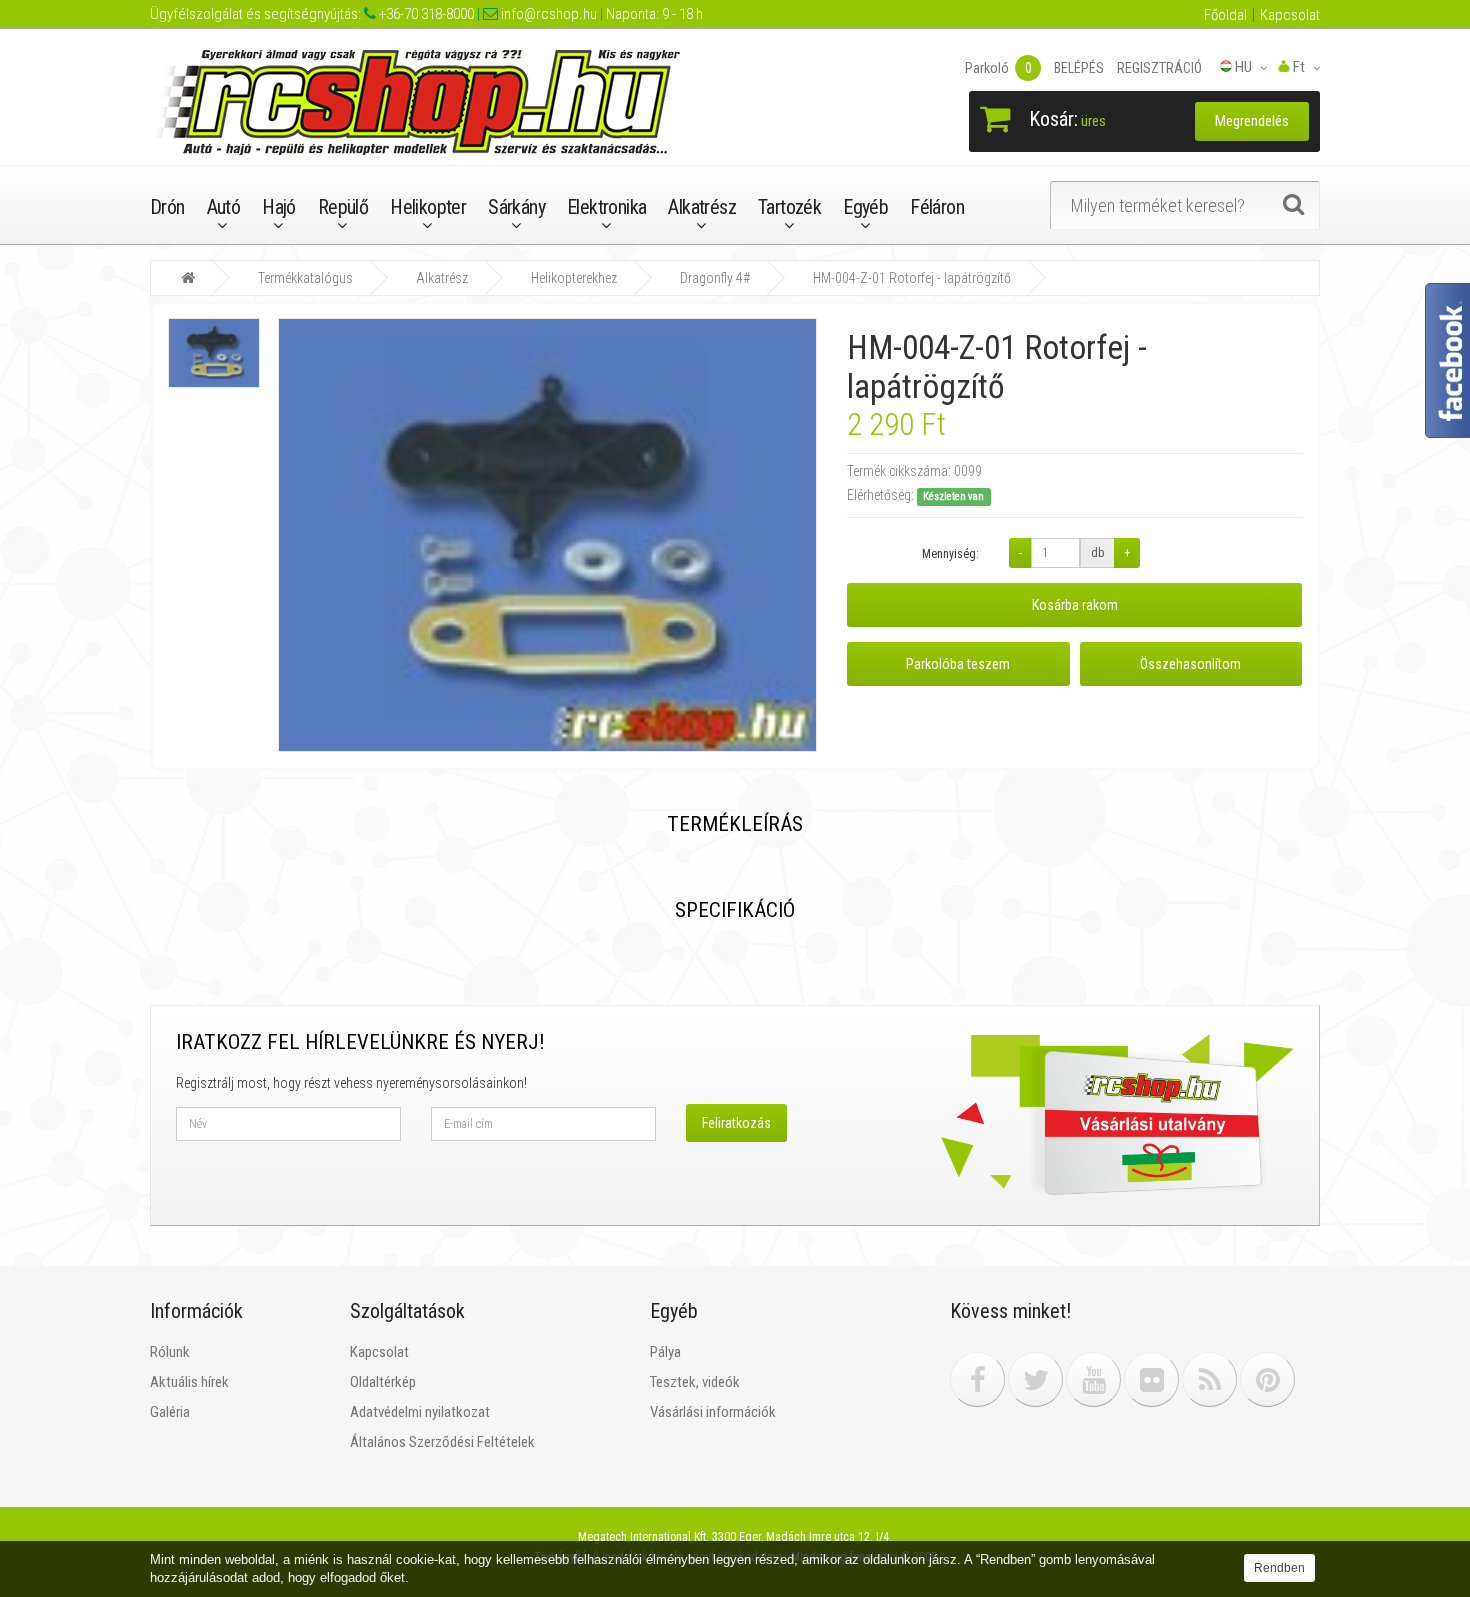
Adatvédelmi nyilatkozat (420, 1412)
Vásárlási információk (713, 1412)
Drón (167, 207)
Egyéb (865, 207)
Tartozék (789, 207)
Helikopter (428, 207)
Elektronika (606, 207)
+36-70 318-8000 (425, 14)
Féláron (937, 207)
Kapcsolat (1290, 15)
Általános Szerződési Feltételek (442, 1442)
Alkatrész (702, 207)
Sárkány (516, 207)
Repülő (343, 207)
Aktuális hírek (189, 1382)
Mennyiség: (950, 554)
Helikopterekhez (574, 278)
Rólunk (170, 1352)
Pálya (665, 1352)
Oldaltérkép (383, 1382)
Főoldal (1225, 15)
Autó (224, 207)
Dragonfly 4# (715, 278)
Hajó (279, 207)
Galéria (170, 1412)
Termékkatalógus (305, 278)
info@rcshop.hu (547, 14)
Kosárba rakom (1075, 605)
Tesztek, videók (695, 1382)
